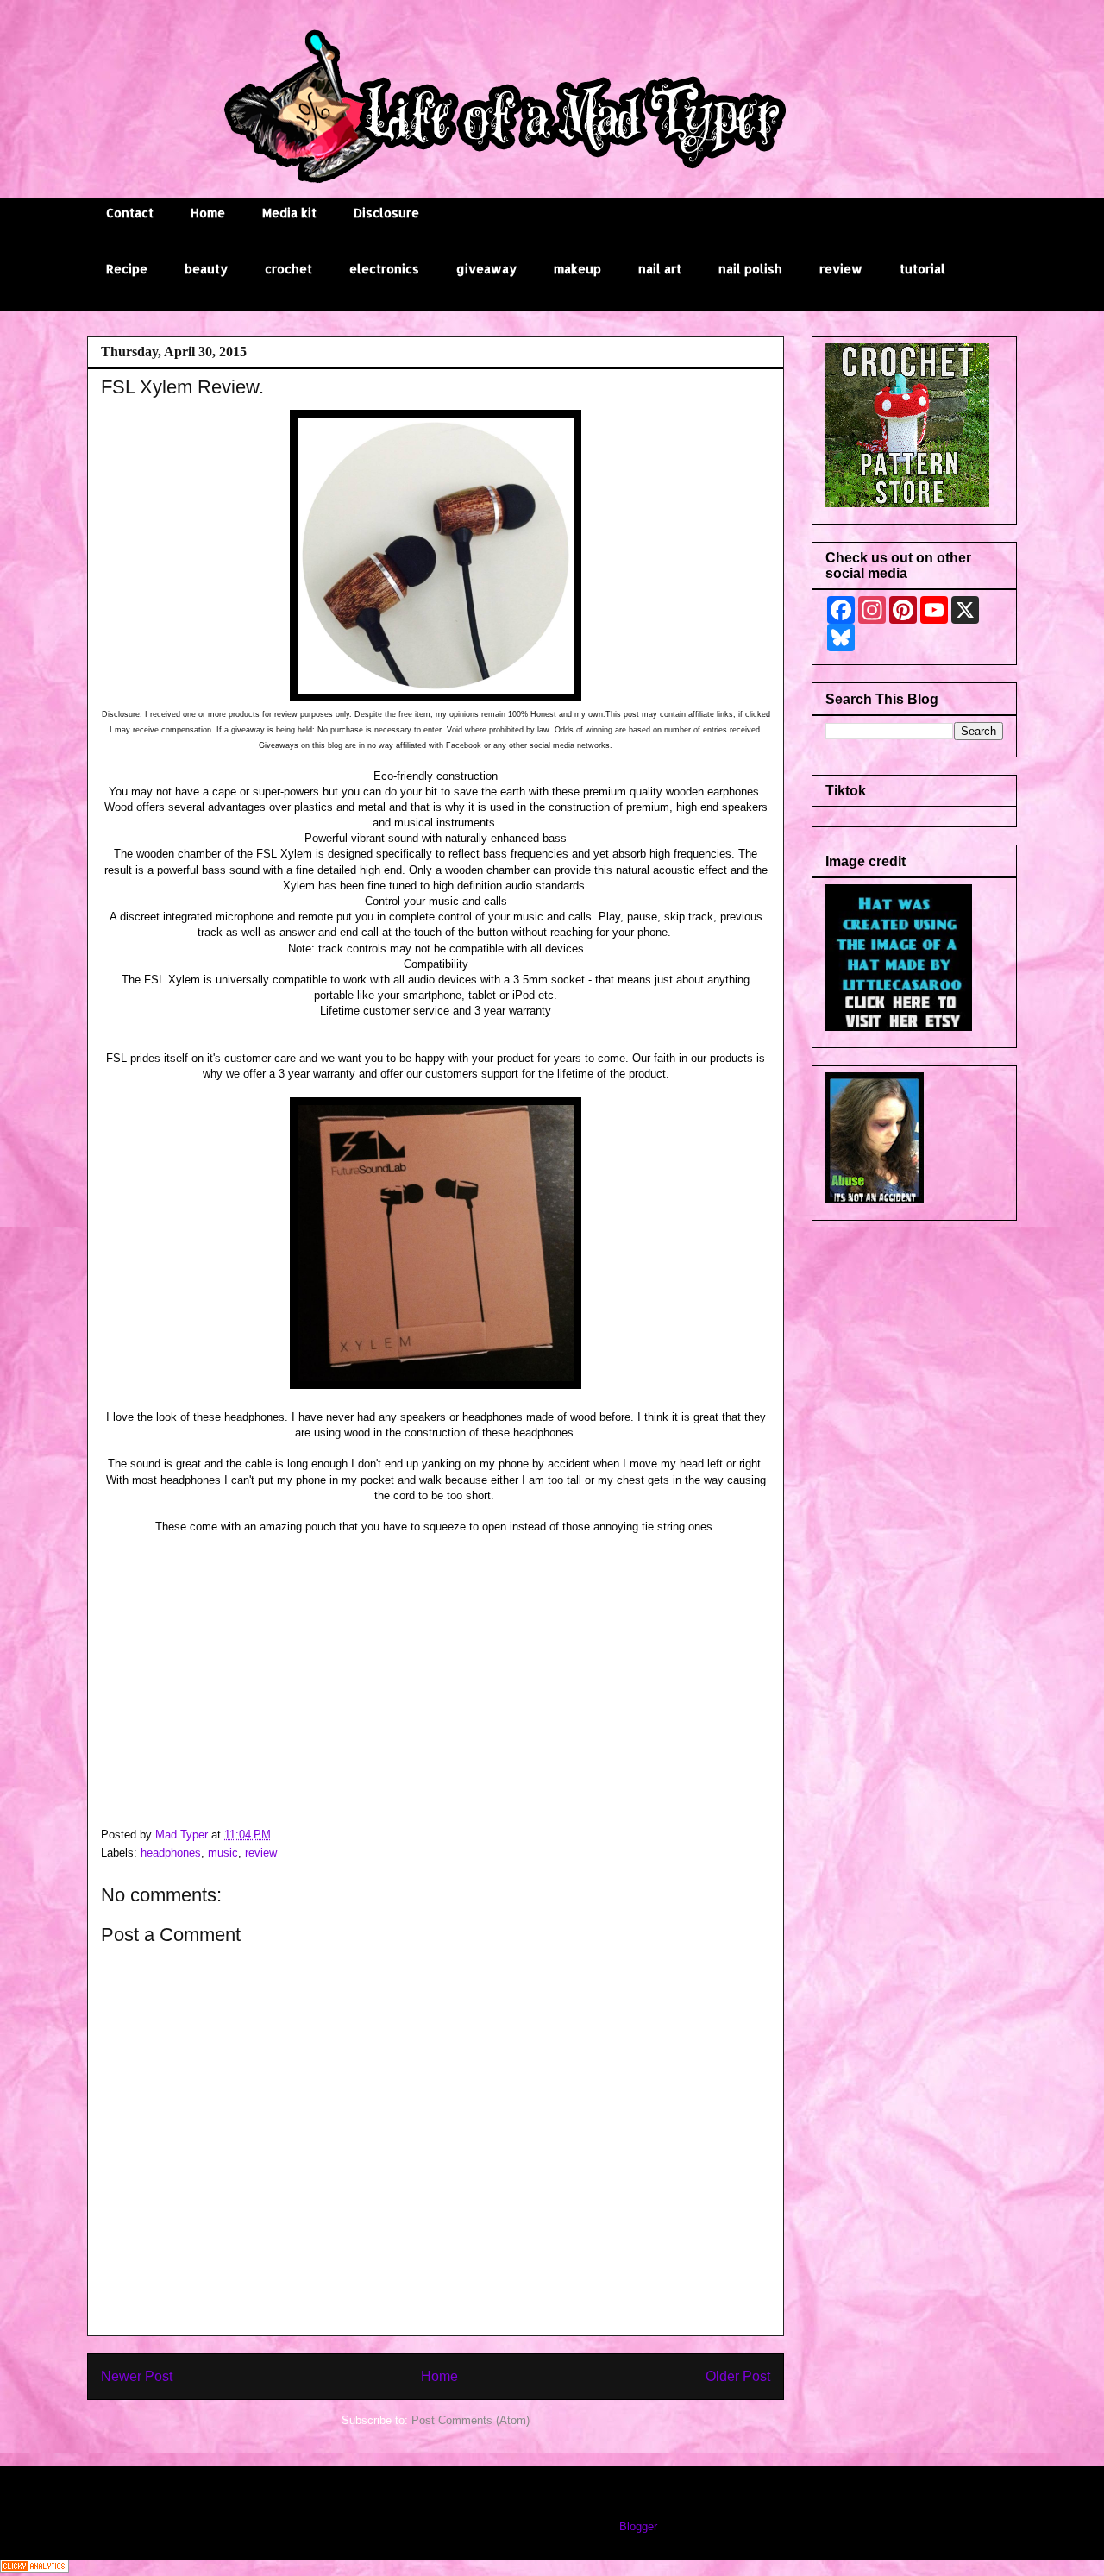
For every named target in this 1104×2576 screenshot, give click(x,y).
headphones (171, 1853)
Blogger (638, 2526)
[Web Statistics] (34, 2569)
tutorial (922, 269)
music (223, 1853)
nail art (660, 269)
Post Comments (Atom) (470, 2420)
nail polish (750, 269)
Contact (130, 213)
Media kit (289, 213)
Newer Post (137, 2376)
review (841, 269)
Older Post (738, 2376)
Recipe (127, 269)
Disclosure (386, 213)
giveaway (486, 269)
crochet (289, 269)
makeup (577, 269)
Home (208, 213)
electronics (384, 269)
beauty (206, 269)
